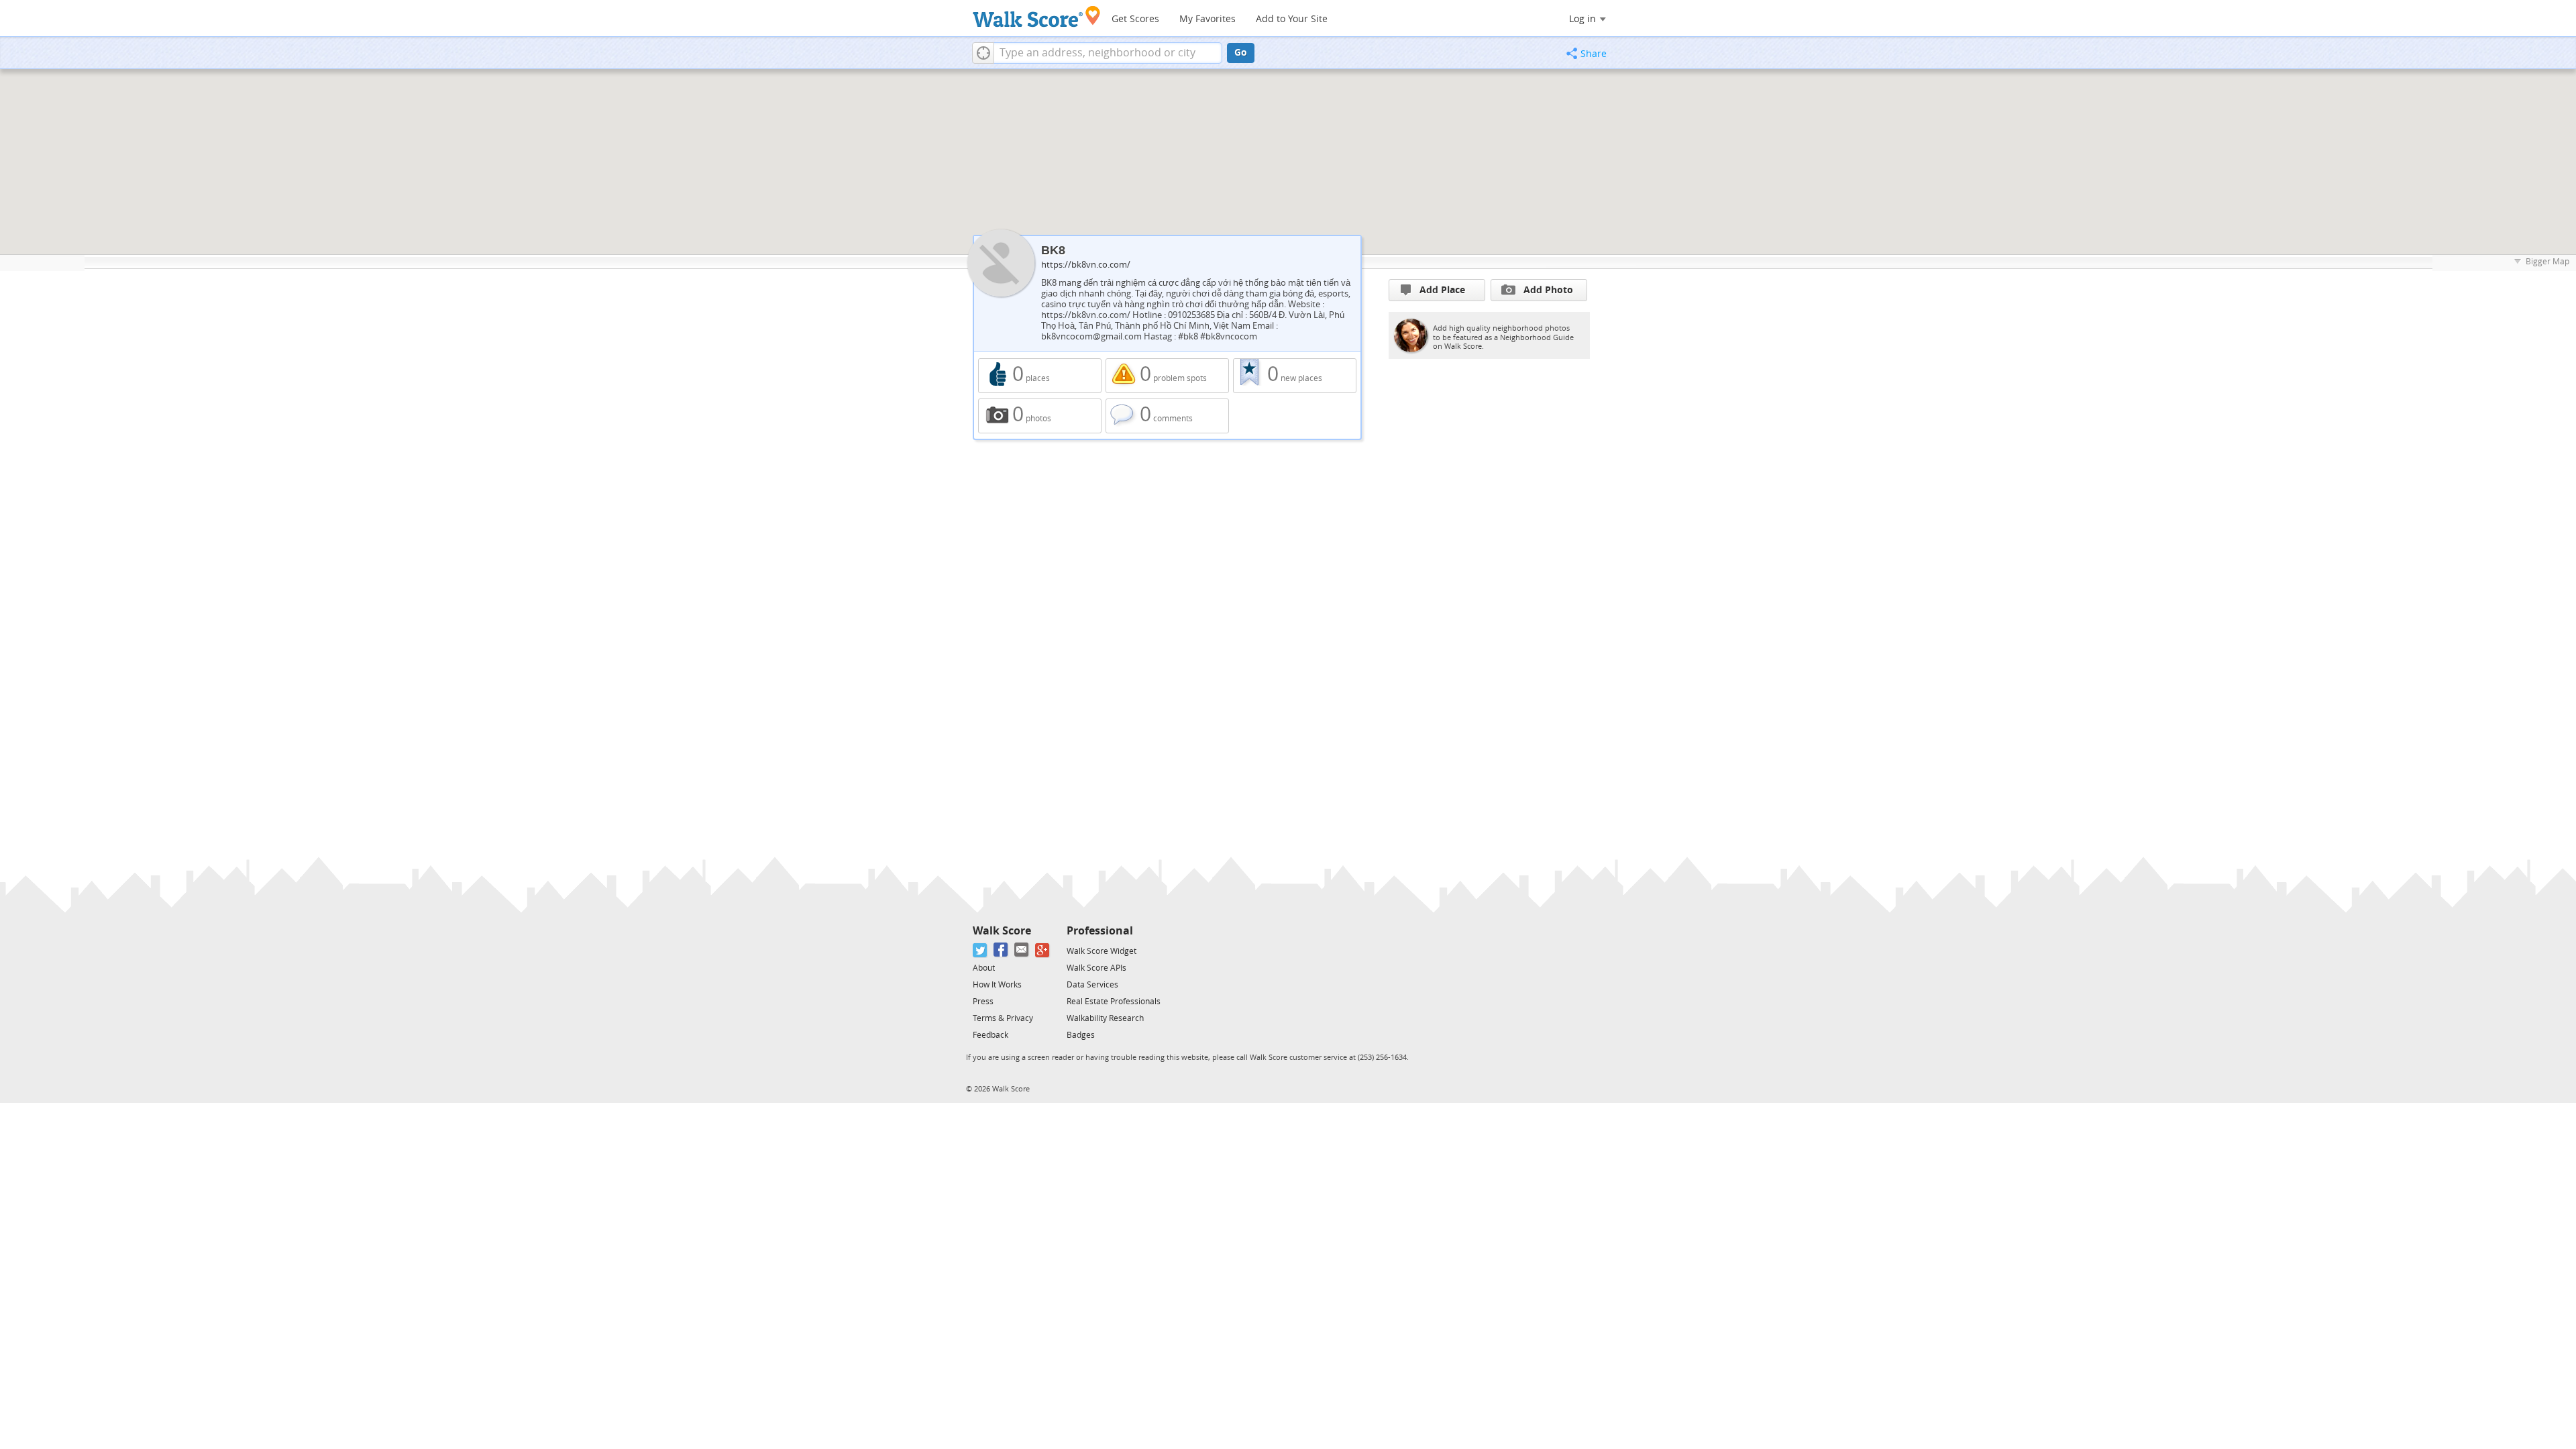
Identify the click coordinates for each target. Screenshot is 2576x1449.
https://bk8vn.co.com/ (1086, 265)
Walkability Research (1105, 1018)
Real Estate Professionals (1114, 1002)
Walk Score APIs (1096, 968)
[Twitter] (980, 950)
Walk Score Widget (1102, 951)
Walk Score (1002, 931)
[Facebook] (1001, 950)
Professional (1100, 931)
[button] (983, 53)
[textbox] (1108, 53)
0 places (1040, 376)
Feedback (990, 1035)
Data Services (1092, 985)
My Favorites (1207, 19)
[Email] (1022, 950)
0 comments (1167, 416)
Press (983, 1002)
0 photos (1040, 416)
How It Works (997, 985)
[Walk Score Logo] (1037, 16)
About (984, 968)
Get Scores (1135, 19)
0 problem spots (1167, 376)
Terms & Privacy (1003, 1018)
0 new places (1295, 376)
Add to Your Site (1292, 19)
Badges (1081, 1035)
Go (1241, 53)
